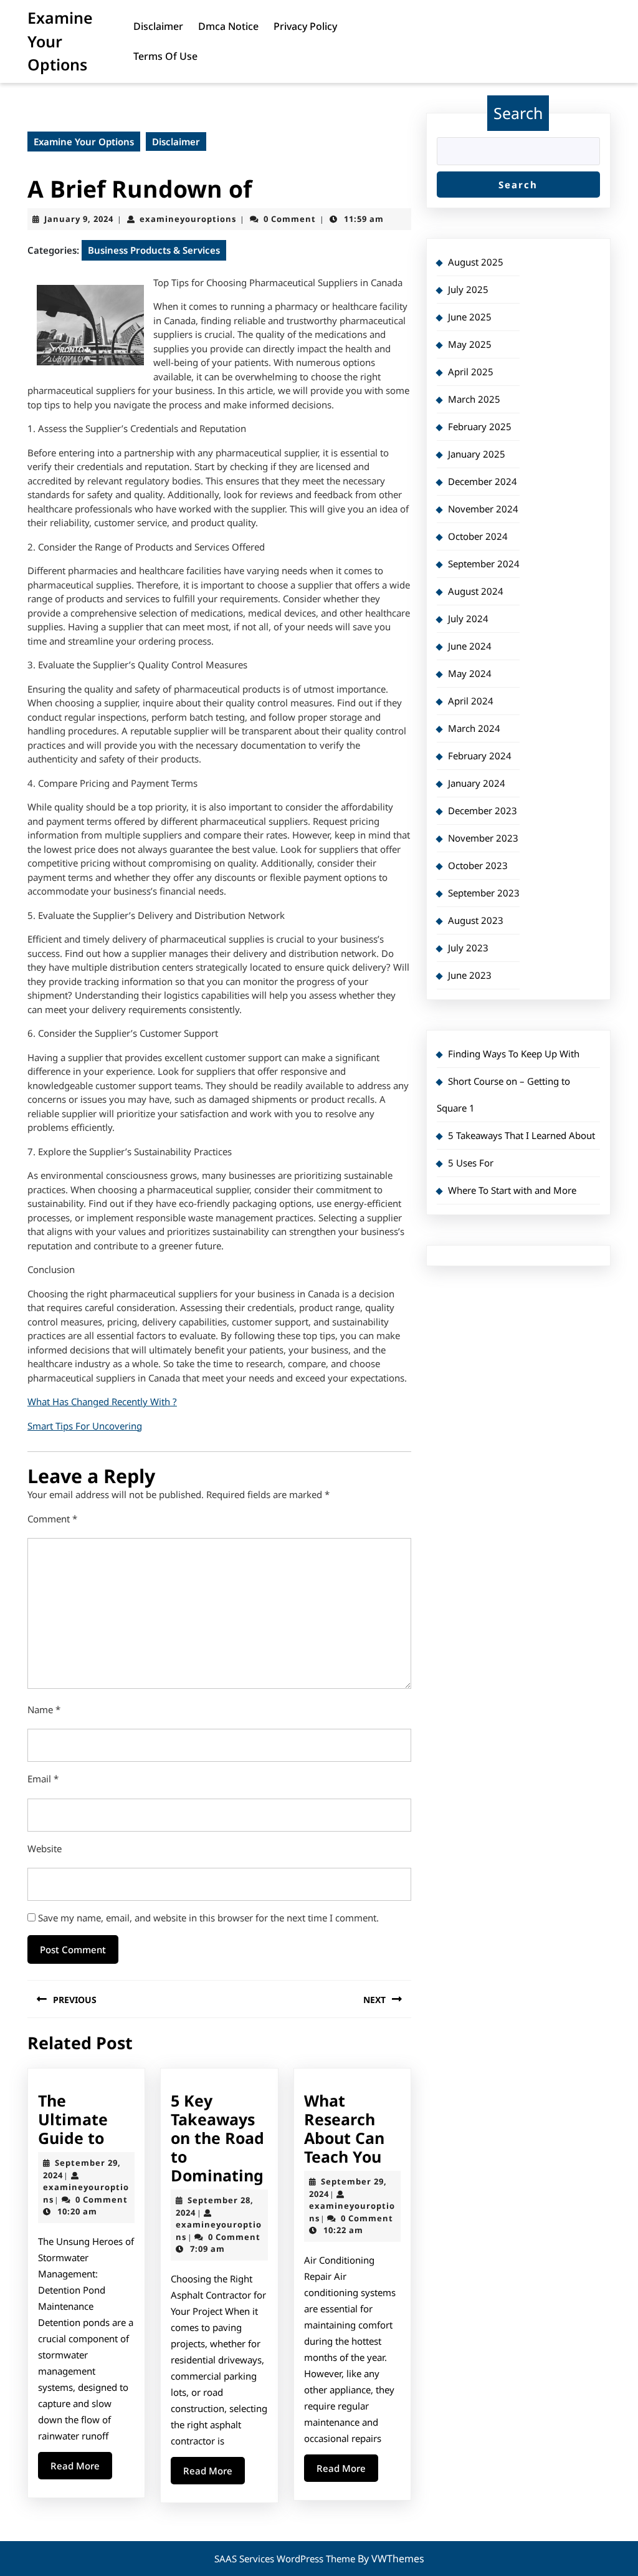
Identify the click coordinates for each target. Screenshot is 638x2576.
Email (43, 1779)
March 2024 (474, 728)
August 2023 (476, 920)
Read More (81, 2469)
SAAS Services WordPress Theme (286, 2559)
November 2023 (483, 838)
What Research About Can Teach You (344, 2128)
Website (45, 1848)
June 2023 (470, 975)
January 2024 (477, 783)
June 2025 (470, 317)
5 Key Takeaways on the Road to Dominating (217, 2138)
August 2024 (476, 591)
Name (44, 1709)
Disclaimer (158, 26)
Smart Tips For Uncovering (85, 1426)
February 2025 (480, 426)
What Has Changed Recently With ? (102, 1401)
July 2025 (468, 289)
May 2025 (470, 344)
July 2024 (468, 618)
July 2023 (468, 948)
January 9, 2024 (79, 219)
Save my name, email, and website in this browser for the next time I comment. (208, 1918)
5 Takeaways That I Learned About (521, 1135)
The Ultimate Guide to (73, 2119)
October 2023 (478, 865)
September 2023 (484, 893)
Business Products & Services (154, 250)
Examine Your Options (60, 41)
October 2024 (478, 536)
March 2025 (474, 399)
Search (518, 113)
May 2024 (470, 673)
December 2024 (483, 481)
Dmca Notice (228, 26)
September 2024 (484, 564)
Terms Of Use (165, 56)
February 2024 (480, 756)
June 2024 (470, 646)
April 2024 (471, 701)
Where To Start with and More (512, 1190)
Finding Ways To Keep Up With (514, 1054)
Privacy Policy (305, 26)
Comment (52, 1519)
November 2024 (483, 509)
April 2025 (471, 372)
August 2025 (476, 262)
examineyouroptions (188, 219)
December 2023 (483, 810)
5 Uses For (471, 1163)
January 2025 (477, 454)
